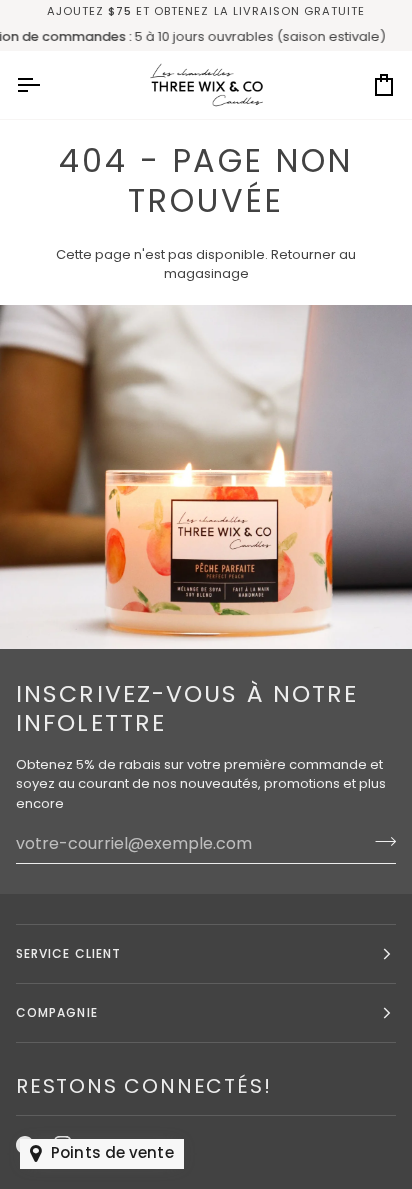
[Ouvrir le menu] (46, 85)
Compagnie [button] (57, 1012)
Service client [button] (68, 953)
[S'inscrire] (379, 841)
